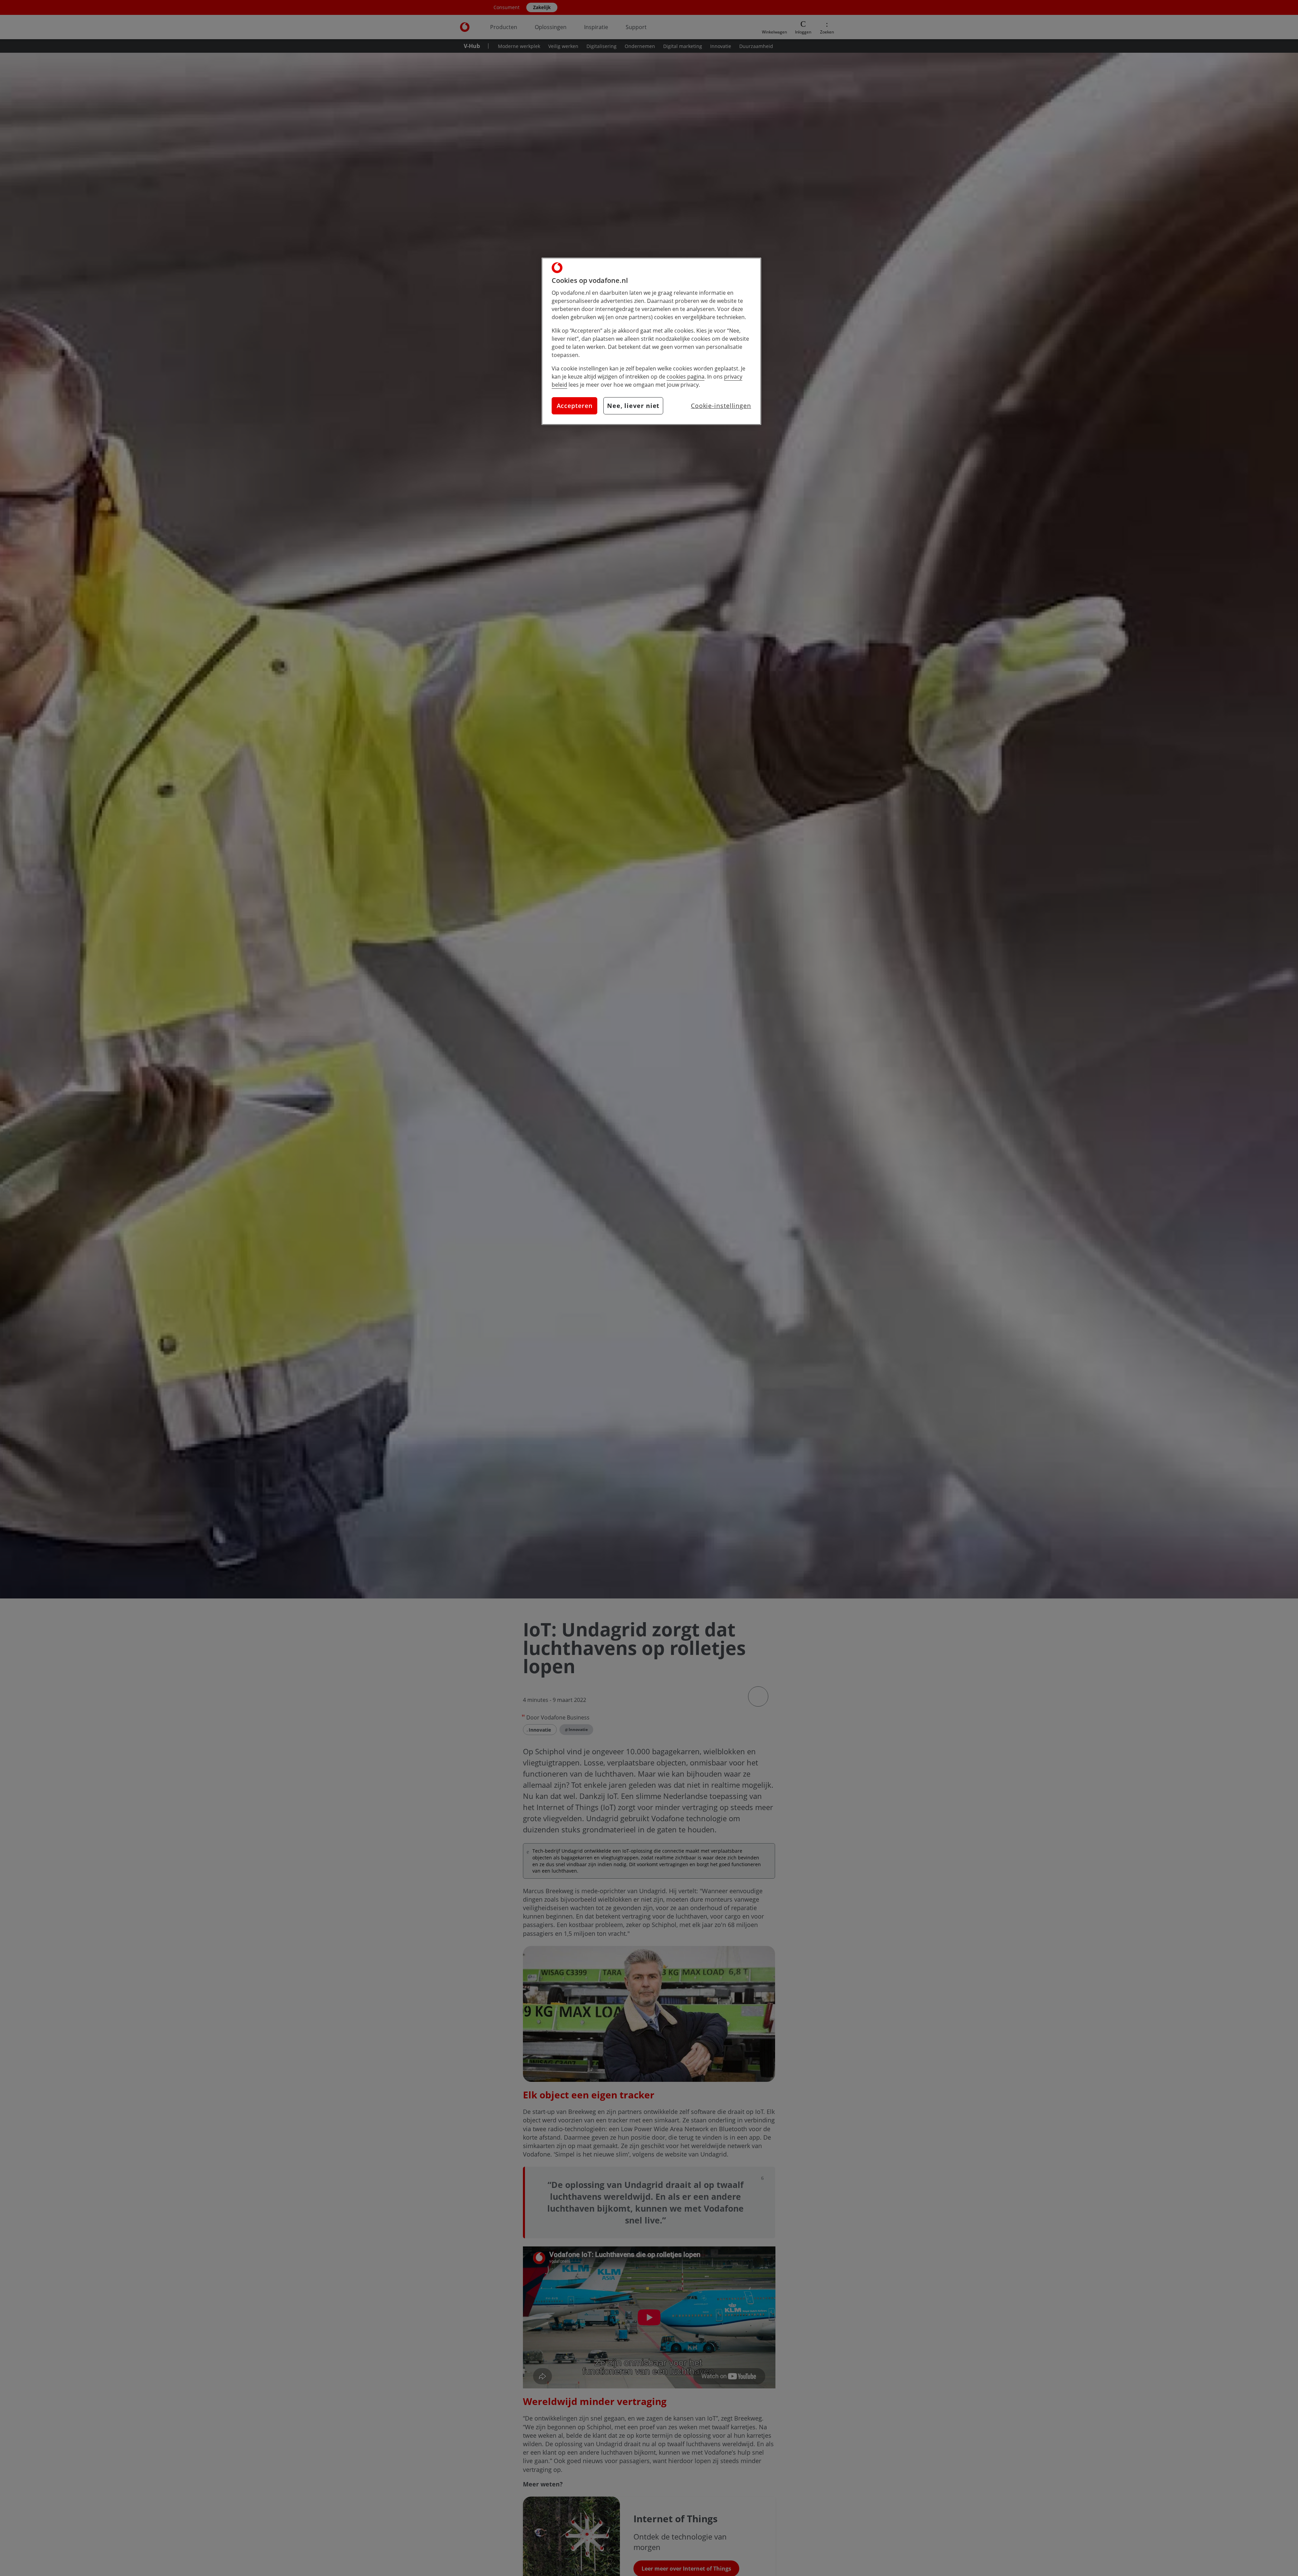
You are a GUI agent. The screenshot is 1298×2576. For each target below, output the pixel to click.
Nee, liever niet (633, 406)
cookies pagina (686, 377)
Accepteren (575, 406)
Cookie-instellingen (721, 406)
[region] (651, 341)
